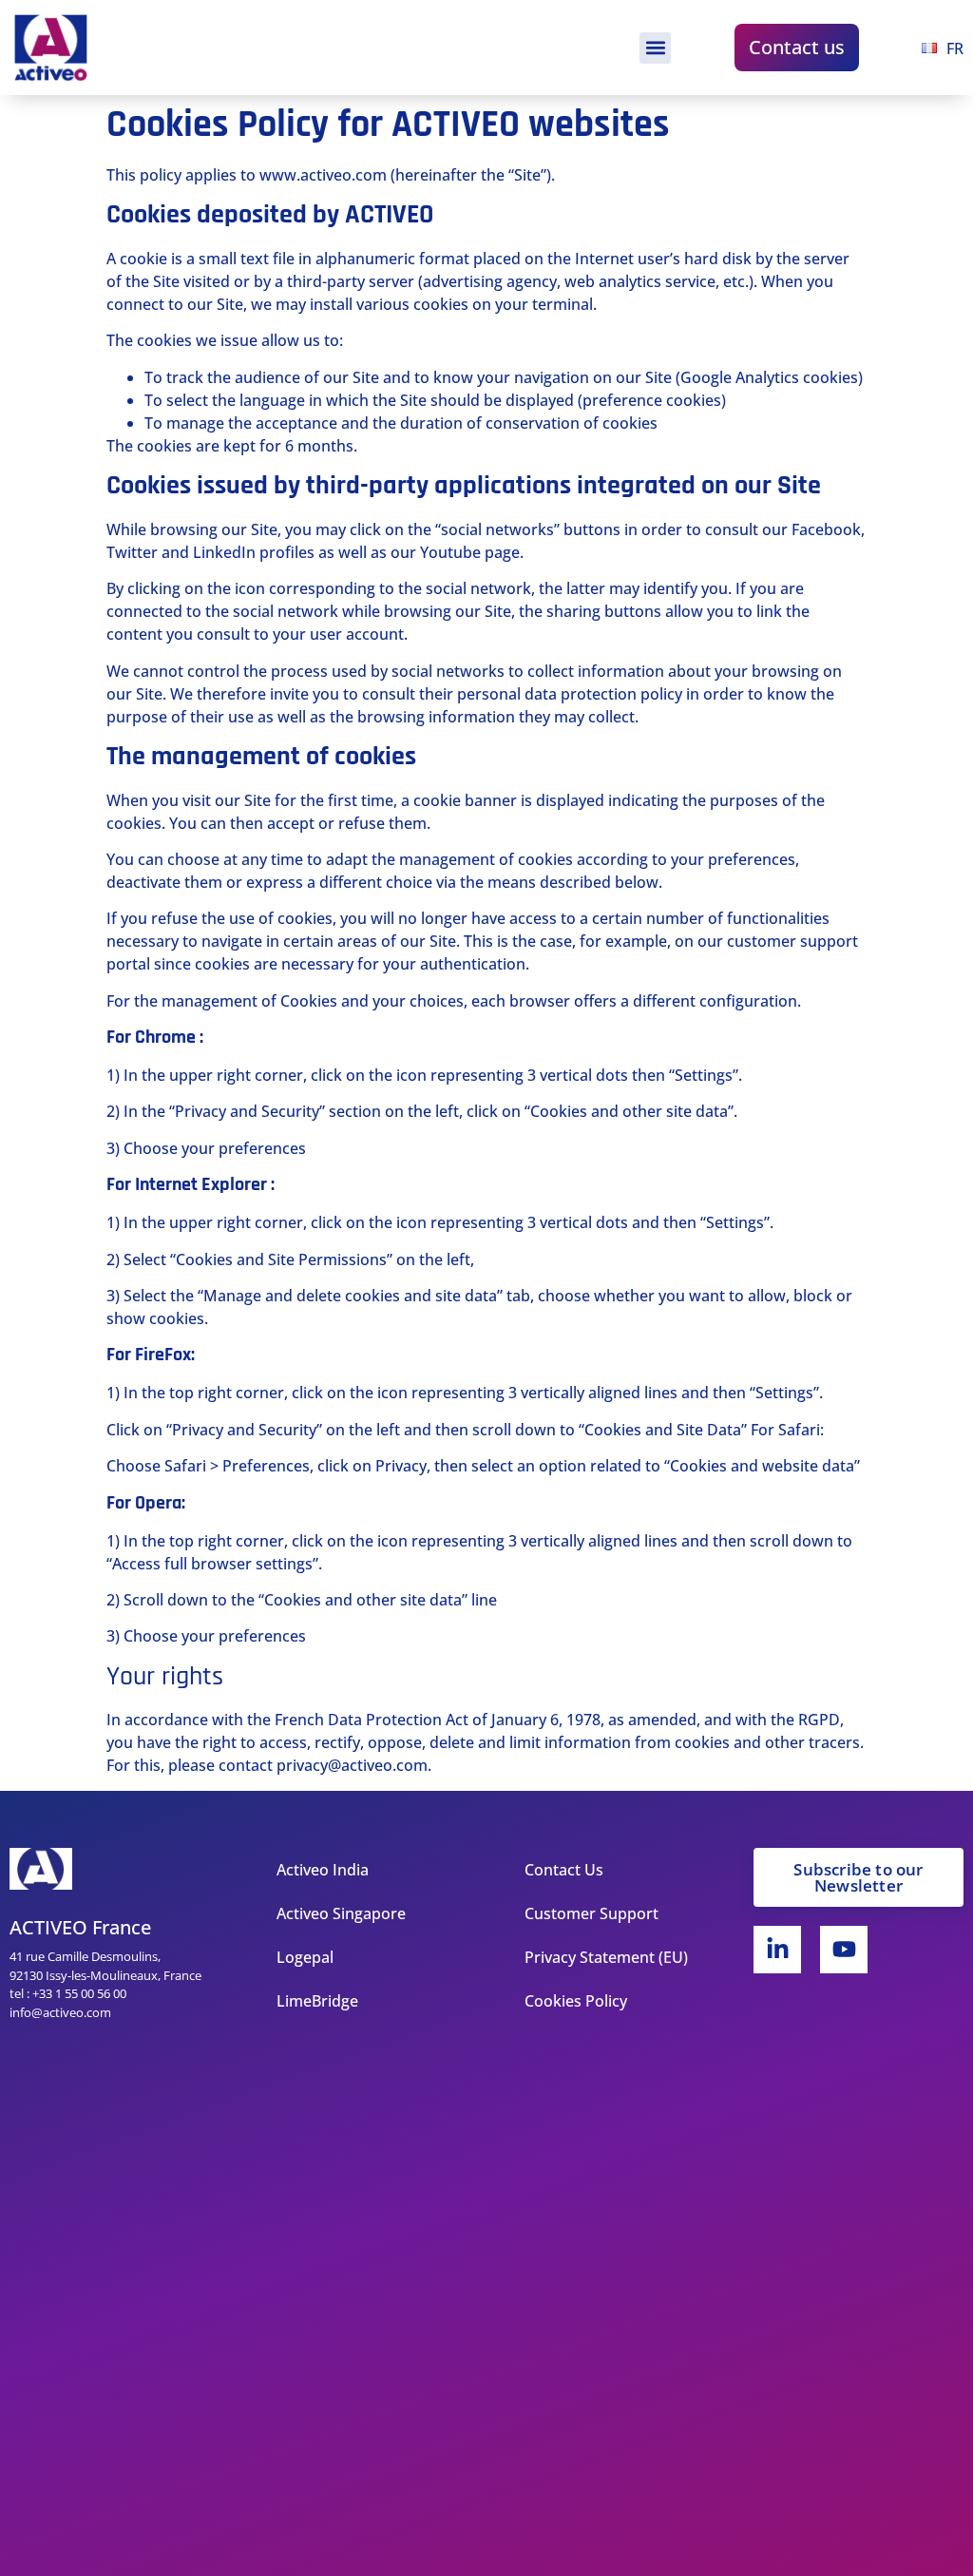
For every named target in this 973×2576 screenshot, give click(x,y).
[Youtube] (844, 1950)
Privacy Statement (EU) (606, 1957)
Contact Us (564, 1870)
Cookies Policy (576, 2001)
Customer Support (591, 1913)
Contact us (797, 47)
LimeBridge (317, 2001)
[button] (655, 48)
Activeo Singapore (341, 1913)
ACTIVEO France (80, 1927)
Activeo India (323, 1870)
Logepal (305, 1957)
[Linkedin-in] (777, 1950)
